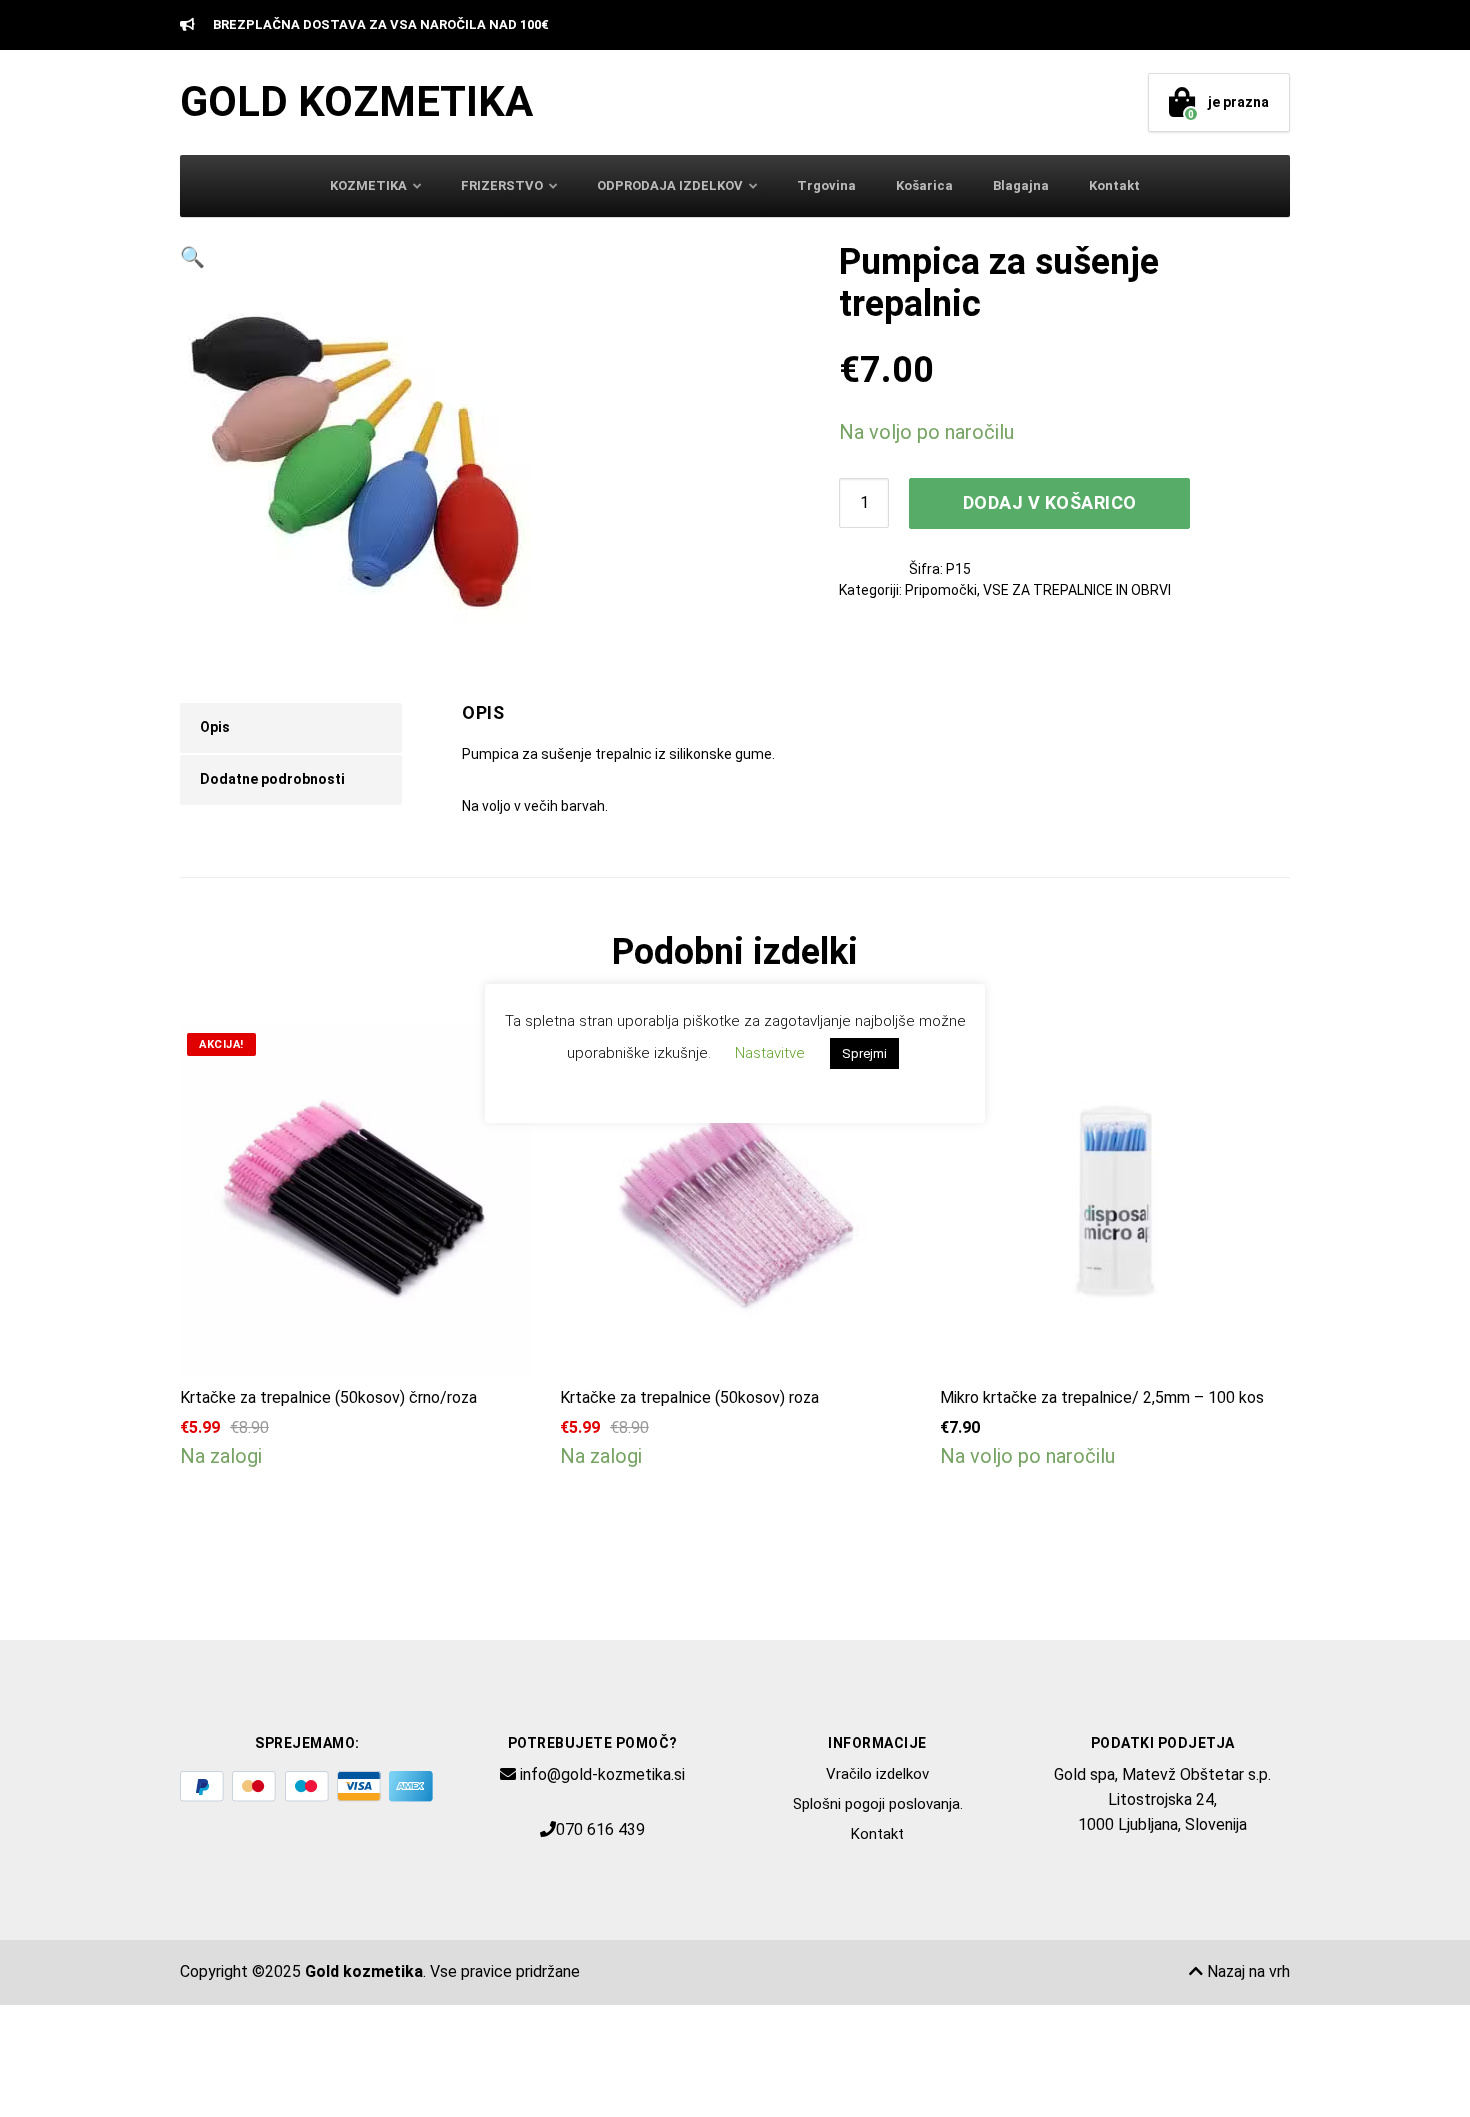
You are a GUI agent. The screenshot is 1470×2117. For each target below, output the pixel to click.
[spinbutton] (864, 503)
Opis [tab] (215, 727)
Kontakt (1114, 185)
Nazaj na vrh (1246, 1971)
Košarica (924, 185)
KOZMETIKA (368, 185)
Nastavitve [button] (770, 1053)
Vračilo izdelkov (877, 1774)
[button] (479, 257)
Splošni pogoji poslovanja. (878, 1804)
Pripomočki (941, 590)
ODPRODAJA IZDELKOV (670, 185)
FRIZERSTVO (502, 185)
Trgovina (826, 185)
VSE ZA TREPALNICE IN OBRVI (1077, 590)
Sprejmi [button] (864, 1053)
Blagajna (1021, 185)
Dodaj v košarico (1050, 502)
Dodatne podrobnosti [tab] (272, 779)
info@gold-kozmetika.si (602, 1774)
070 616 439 (600, 1829)
